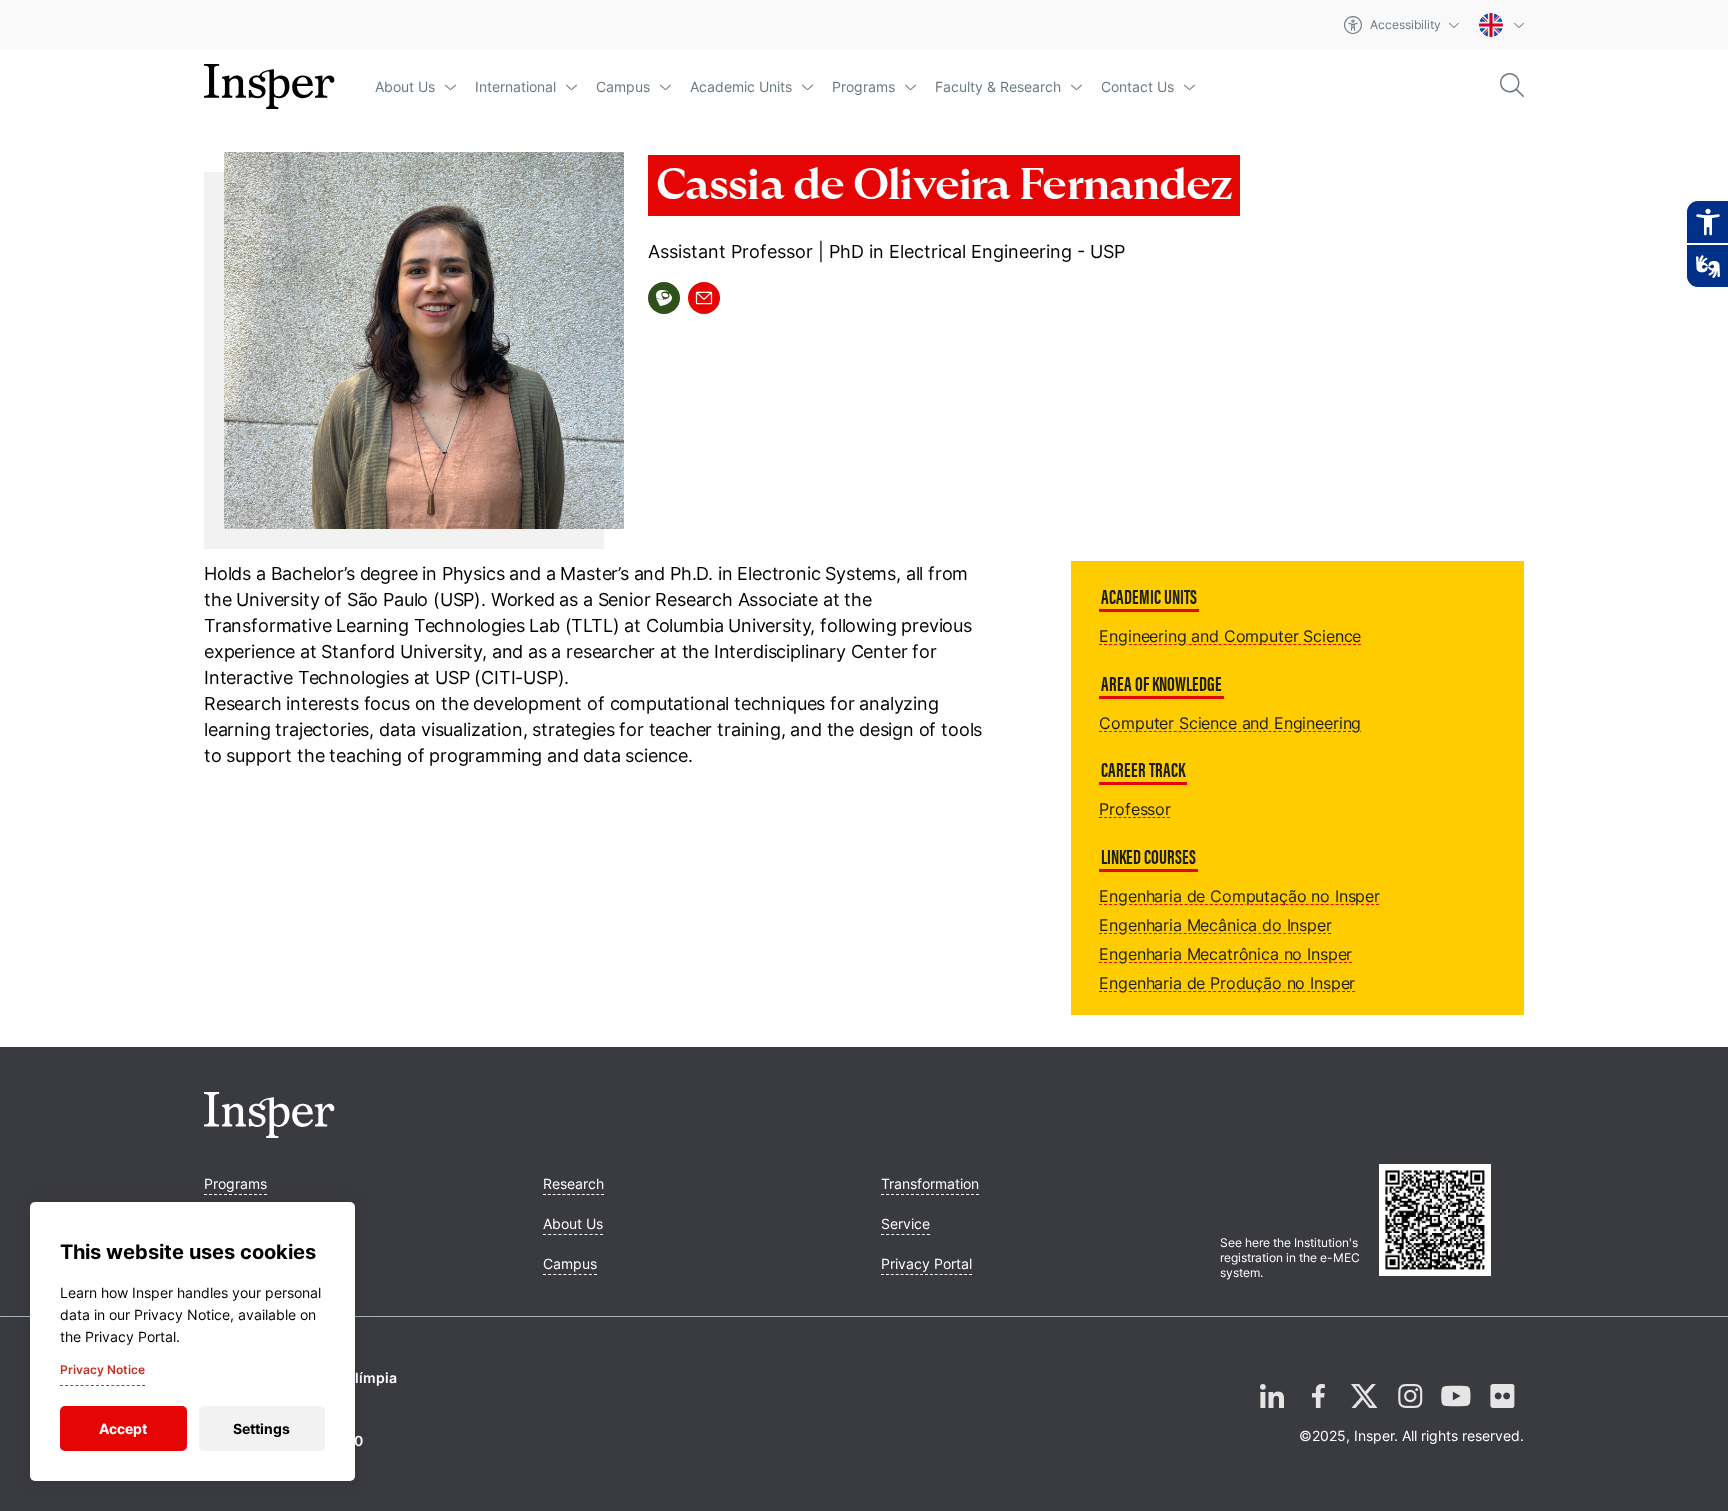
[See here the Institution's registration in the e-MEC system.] (1451, 1222)
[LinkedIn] (1272, 1412)
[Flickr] (1502, 1412)
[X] (1364, 1412)
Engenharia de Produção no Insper (1227, 983)
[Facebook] (1318, 1412)
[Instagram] (1410, 1412)
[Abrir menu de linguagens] (1501, 25)
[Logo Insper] (269, 1132)
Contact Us (1137, 86)
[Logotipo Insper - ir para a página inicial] (269, 87)
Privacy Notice (102, 1369)
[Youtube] (1456, 1412)
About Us (405, 86)
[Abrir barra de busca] (1512, 86)
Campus (623, 86)
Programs (863, 86)
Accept (123, 1428)
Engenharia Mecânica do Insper (1215, 925)
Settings (261, 1428)
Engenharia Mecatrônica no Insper (1225, 954)
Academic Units (741, 86)
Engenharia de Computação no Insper (1239, 896)
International (515, 86)
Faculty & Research (998, 86)
